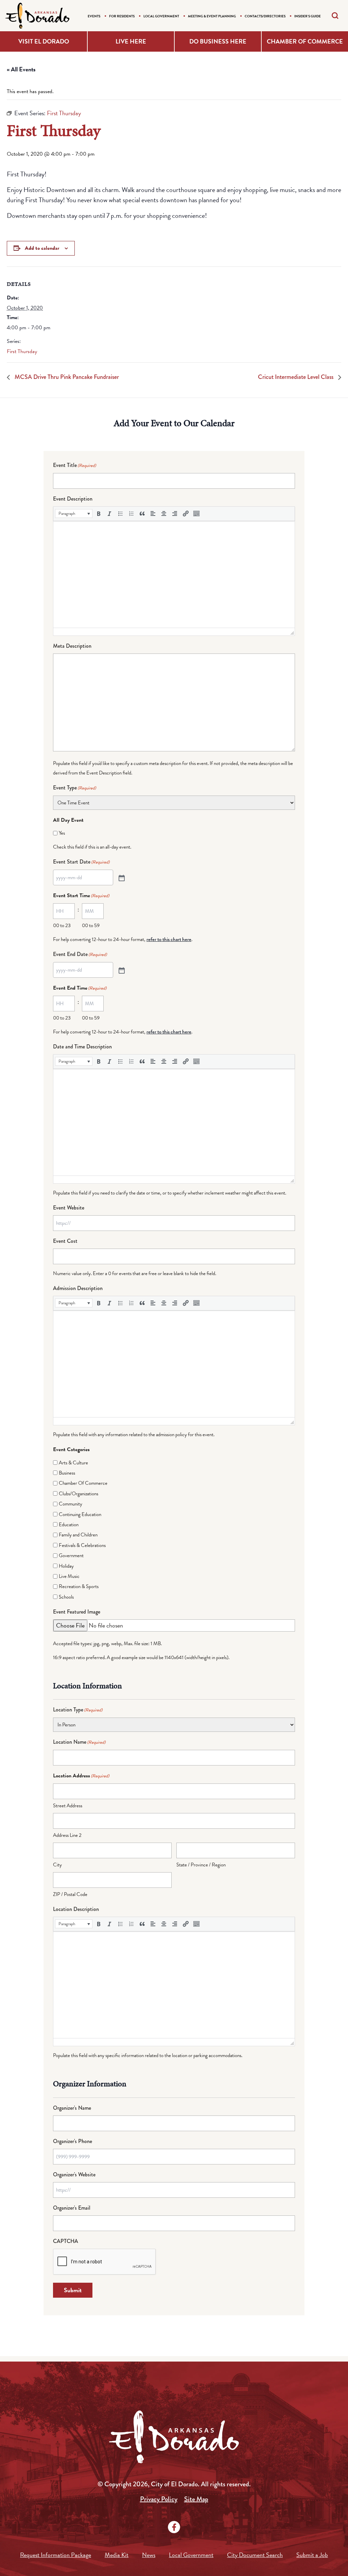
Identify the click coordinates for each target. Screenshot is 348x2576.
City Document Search (255, 2555)
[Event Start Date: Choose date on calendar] (121, 877)
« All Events (21, 69)
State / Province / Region (201, 1865)
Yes (62, 833)
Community (71, 1504)
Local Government (161, 16)
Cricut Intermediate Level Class (296, 377)
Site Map (196, 2499)
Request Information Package (56, 2555)
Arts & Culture (73, 1463)
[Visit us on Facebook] (174, 2527)
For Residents (122, 16)
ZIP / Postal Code (70, 1894)
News (149, 2555)
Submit (73, 2290)
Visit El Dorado (44, 41)
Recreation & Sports (79, 1586)
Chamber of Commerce (305, 41)
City (57, 1865)
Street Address (68, 1806)
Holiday (66, 1566)
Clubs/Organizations (79, 1494)
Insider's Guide (308, 16)
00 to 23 (62, 925)
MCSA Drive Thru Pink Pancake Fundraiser (66, 377)
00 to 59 (91, 925)
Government (71, 1555)
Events (94, 16)
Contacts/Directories (265, 16)
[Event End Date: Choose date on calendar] (121, 970)
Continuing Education (80, 1514)
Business (67, 1473)
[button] (74, 514)
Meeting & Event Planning (212, 16)
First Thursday (22, 351)
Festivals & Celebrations (82, 1545)
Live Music (69, 1576)
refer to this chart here (169, 939)
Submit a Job (312, 2555)
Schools (66, 1597)
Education (69, 1525)
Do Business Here (218, 41)
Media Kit (117, 2555)
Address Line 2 (67, 1835)
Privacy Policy (159, 2499)
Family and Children (78, 1535)
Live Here (131, 41)
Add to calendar (42, 248)
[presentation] (74, 514)
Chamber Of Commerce (83, 1483)
